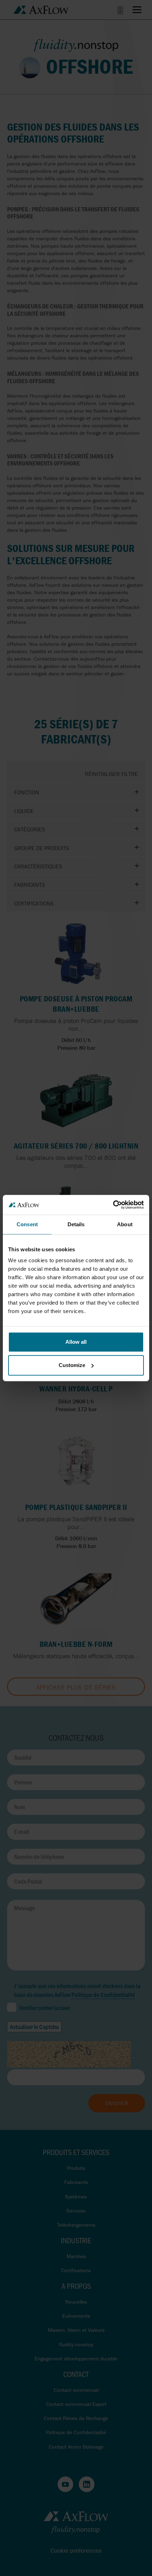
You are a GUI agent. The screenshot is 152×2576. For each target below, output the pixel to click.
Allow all (76, 1342)
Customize (72, 1365)
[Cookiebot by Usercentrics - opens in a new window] (113, 1205)
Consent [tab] (27, 1224)
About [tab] (125, 1224)
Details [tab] (76, 1224)
